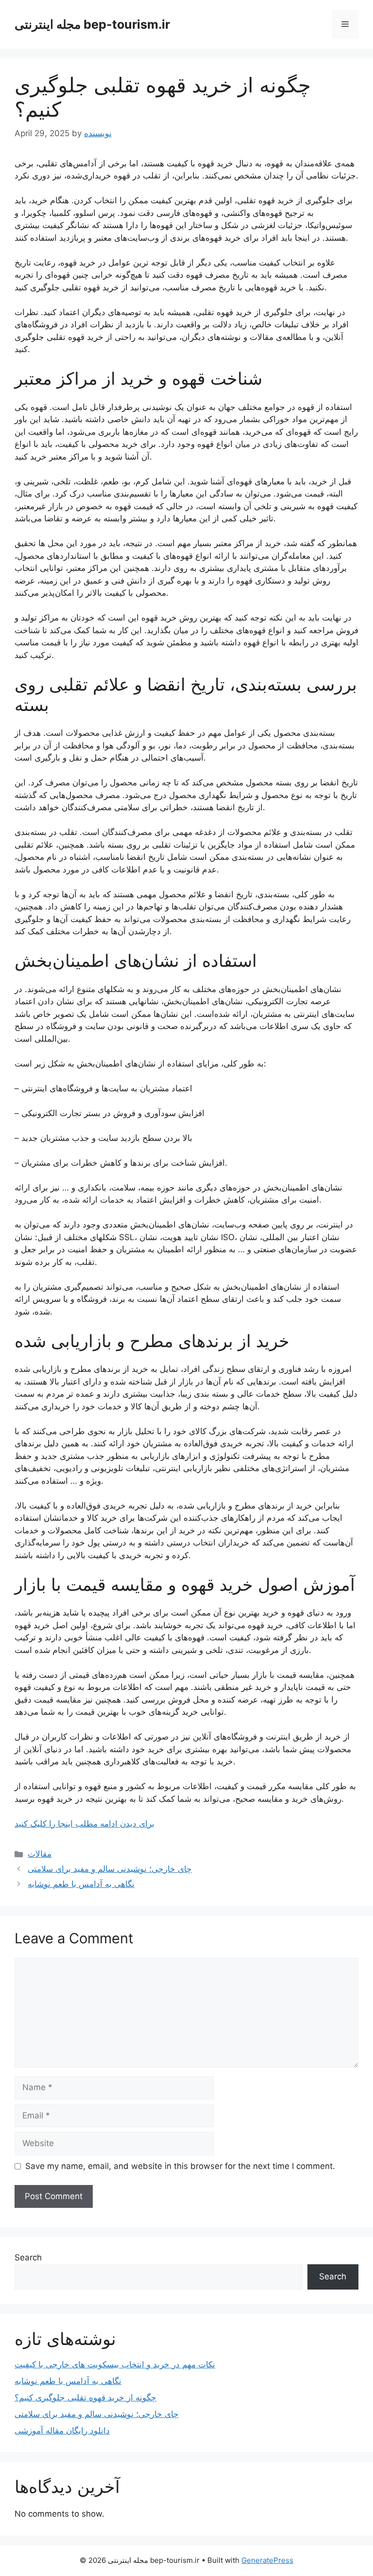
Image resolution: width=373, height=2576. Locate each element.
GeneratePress (267, 2560)
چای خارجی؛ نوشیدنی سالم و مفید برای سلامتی (110, 1869)
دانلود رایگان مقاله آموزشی (62, 2431)
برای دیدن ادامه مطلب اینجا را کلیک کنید (85, 1824)
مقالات (40, 1854)
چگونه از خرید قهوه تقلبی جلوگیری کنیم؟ (85, 2398)
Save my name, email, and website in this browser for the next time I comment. (180, 2166)
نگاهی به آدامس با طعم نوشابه (81, 1884)
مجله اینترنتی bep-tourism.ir (92, 24)
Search (28, 2257)
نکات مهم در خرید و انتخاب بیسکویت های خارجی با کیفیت (115, 2364)
